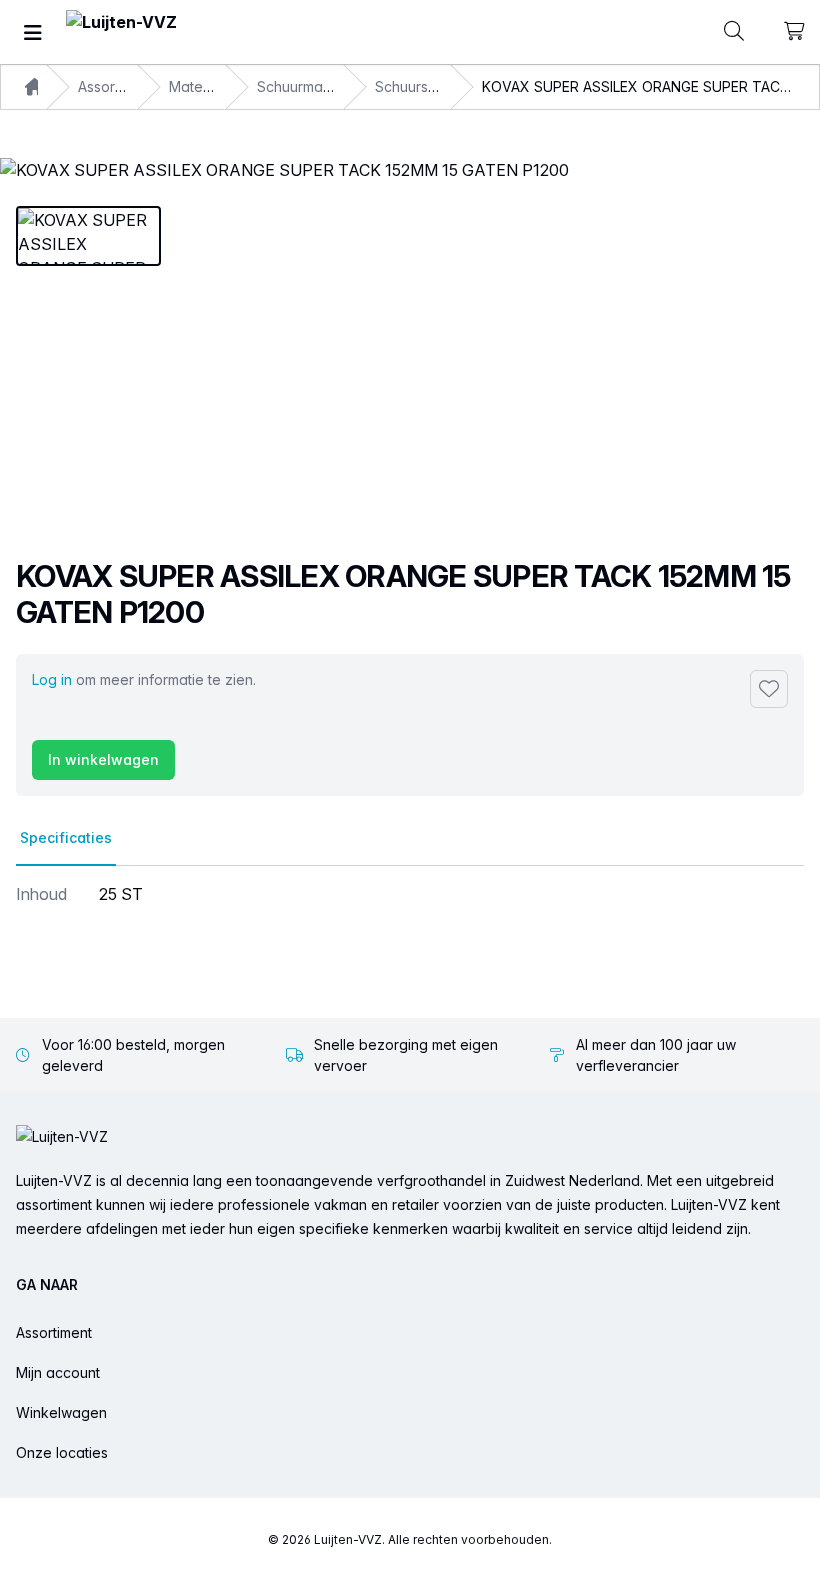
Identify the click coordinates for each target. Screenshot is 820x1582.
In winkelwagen (103, 759)
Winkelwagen (61, 1412)
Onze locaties (62, 1452)
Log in (52, 679)
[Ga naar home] (121, 32)
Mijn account (58, 1372)
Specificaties (66, 837)
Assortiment (54, 1332)
